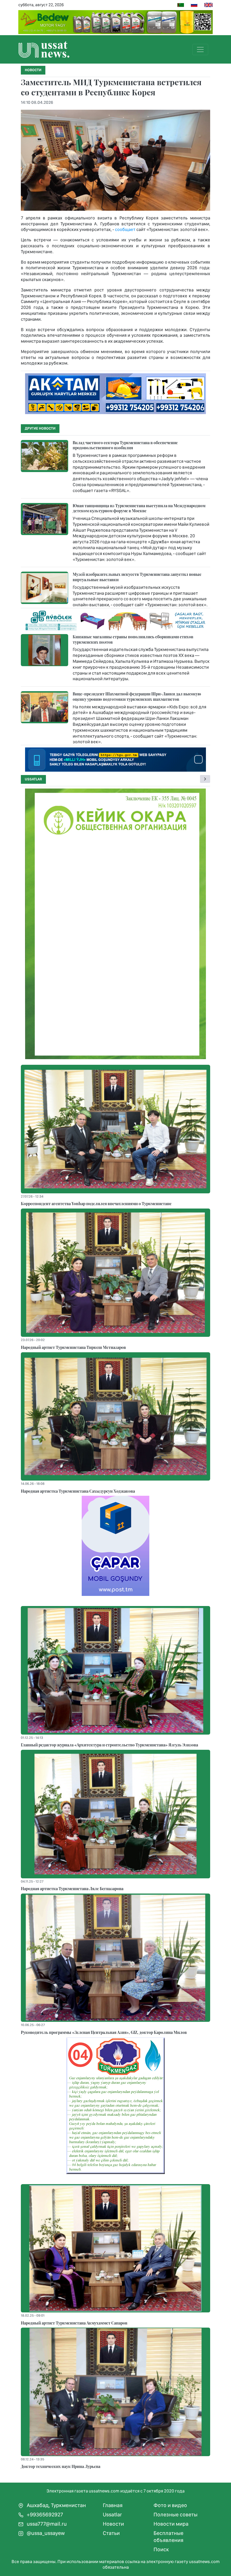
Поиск (161, 2549)
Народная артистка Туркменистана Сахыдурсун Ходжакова (78, 1491)
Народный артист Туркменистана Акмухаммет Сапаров (74, 2323)
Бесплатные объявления (168, 2537)
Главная (113, 2505)
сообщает (125, 229)
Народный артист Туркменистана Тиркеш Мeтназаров (73, 1347)
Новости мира (171, 2524)
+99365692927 (44, 2515)
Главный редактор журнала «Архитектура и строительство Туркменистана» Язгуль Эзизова (109, 1745)
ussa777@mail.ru (46, 2524)
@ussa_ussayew (45, 2533)
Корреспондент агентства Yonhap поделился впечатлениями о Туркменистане (96, 1203)
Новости (113, 2524)
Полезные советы (176, 2515)
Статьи (111, 2533)
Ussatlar (33, 779)
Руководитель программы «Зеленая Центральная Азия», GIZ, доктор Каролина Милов (104, 2032)
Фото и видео (170, 2505)
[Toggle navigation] (200, 50)
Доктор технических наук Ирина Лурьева (61, 2466)
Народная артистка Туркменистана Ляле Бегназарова (72, 1888)
